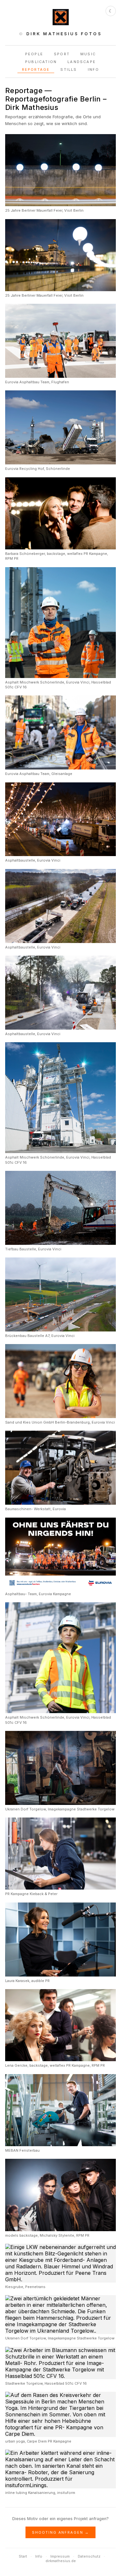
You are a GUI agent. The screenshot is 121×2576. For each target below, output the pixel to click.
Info (39, 2556)
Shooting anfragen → (61, 2532)
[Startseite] (61, 23)
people (34, 54)
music (88, 54)
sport (62, 54)
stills (69, 69)
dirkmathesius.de (61, 2561)
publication (41, 62)
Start (23, 2556)
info (94, 69)
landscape (82, 62)
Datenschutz (89, 2556)
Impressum (60, 2556)
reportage (36, 69)
